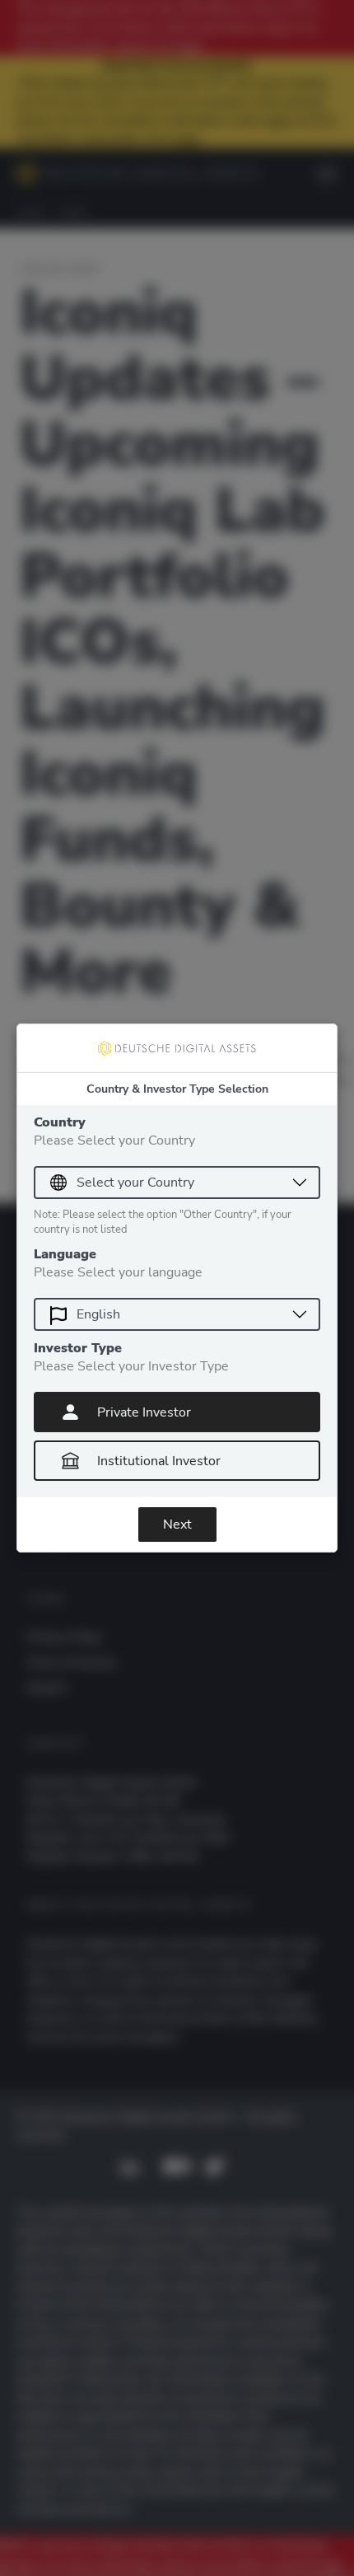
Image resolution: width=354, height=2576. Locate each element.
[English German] (177, 1314)
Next (177, 1525)
